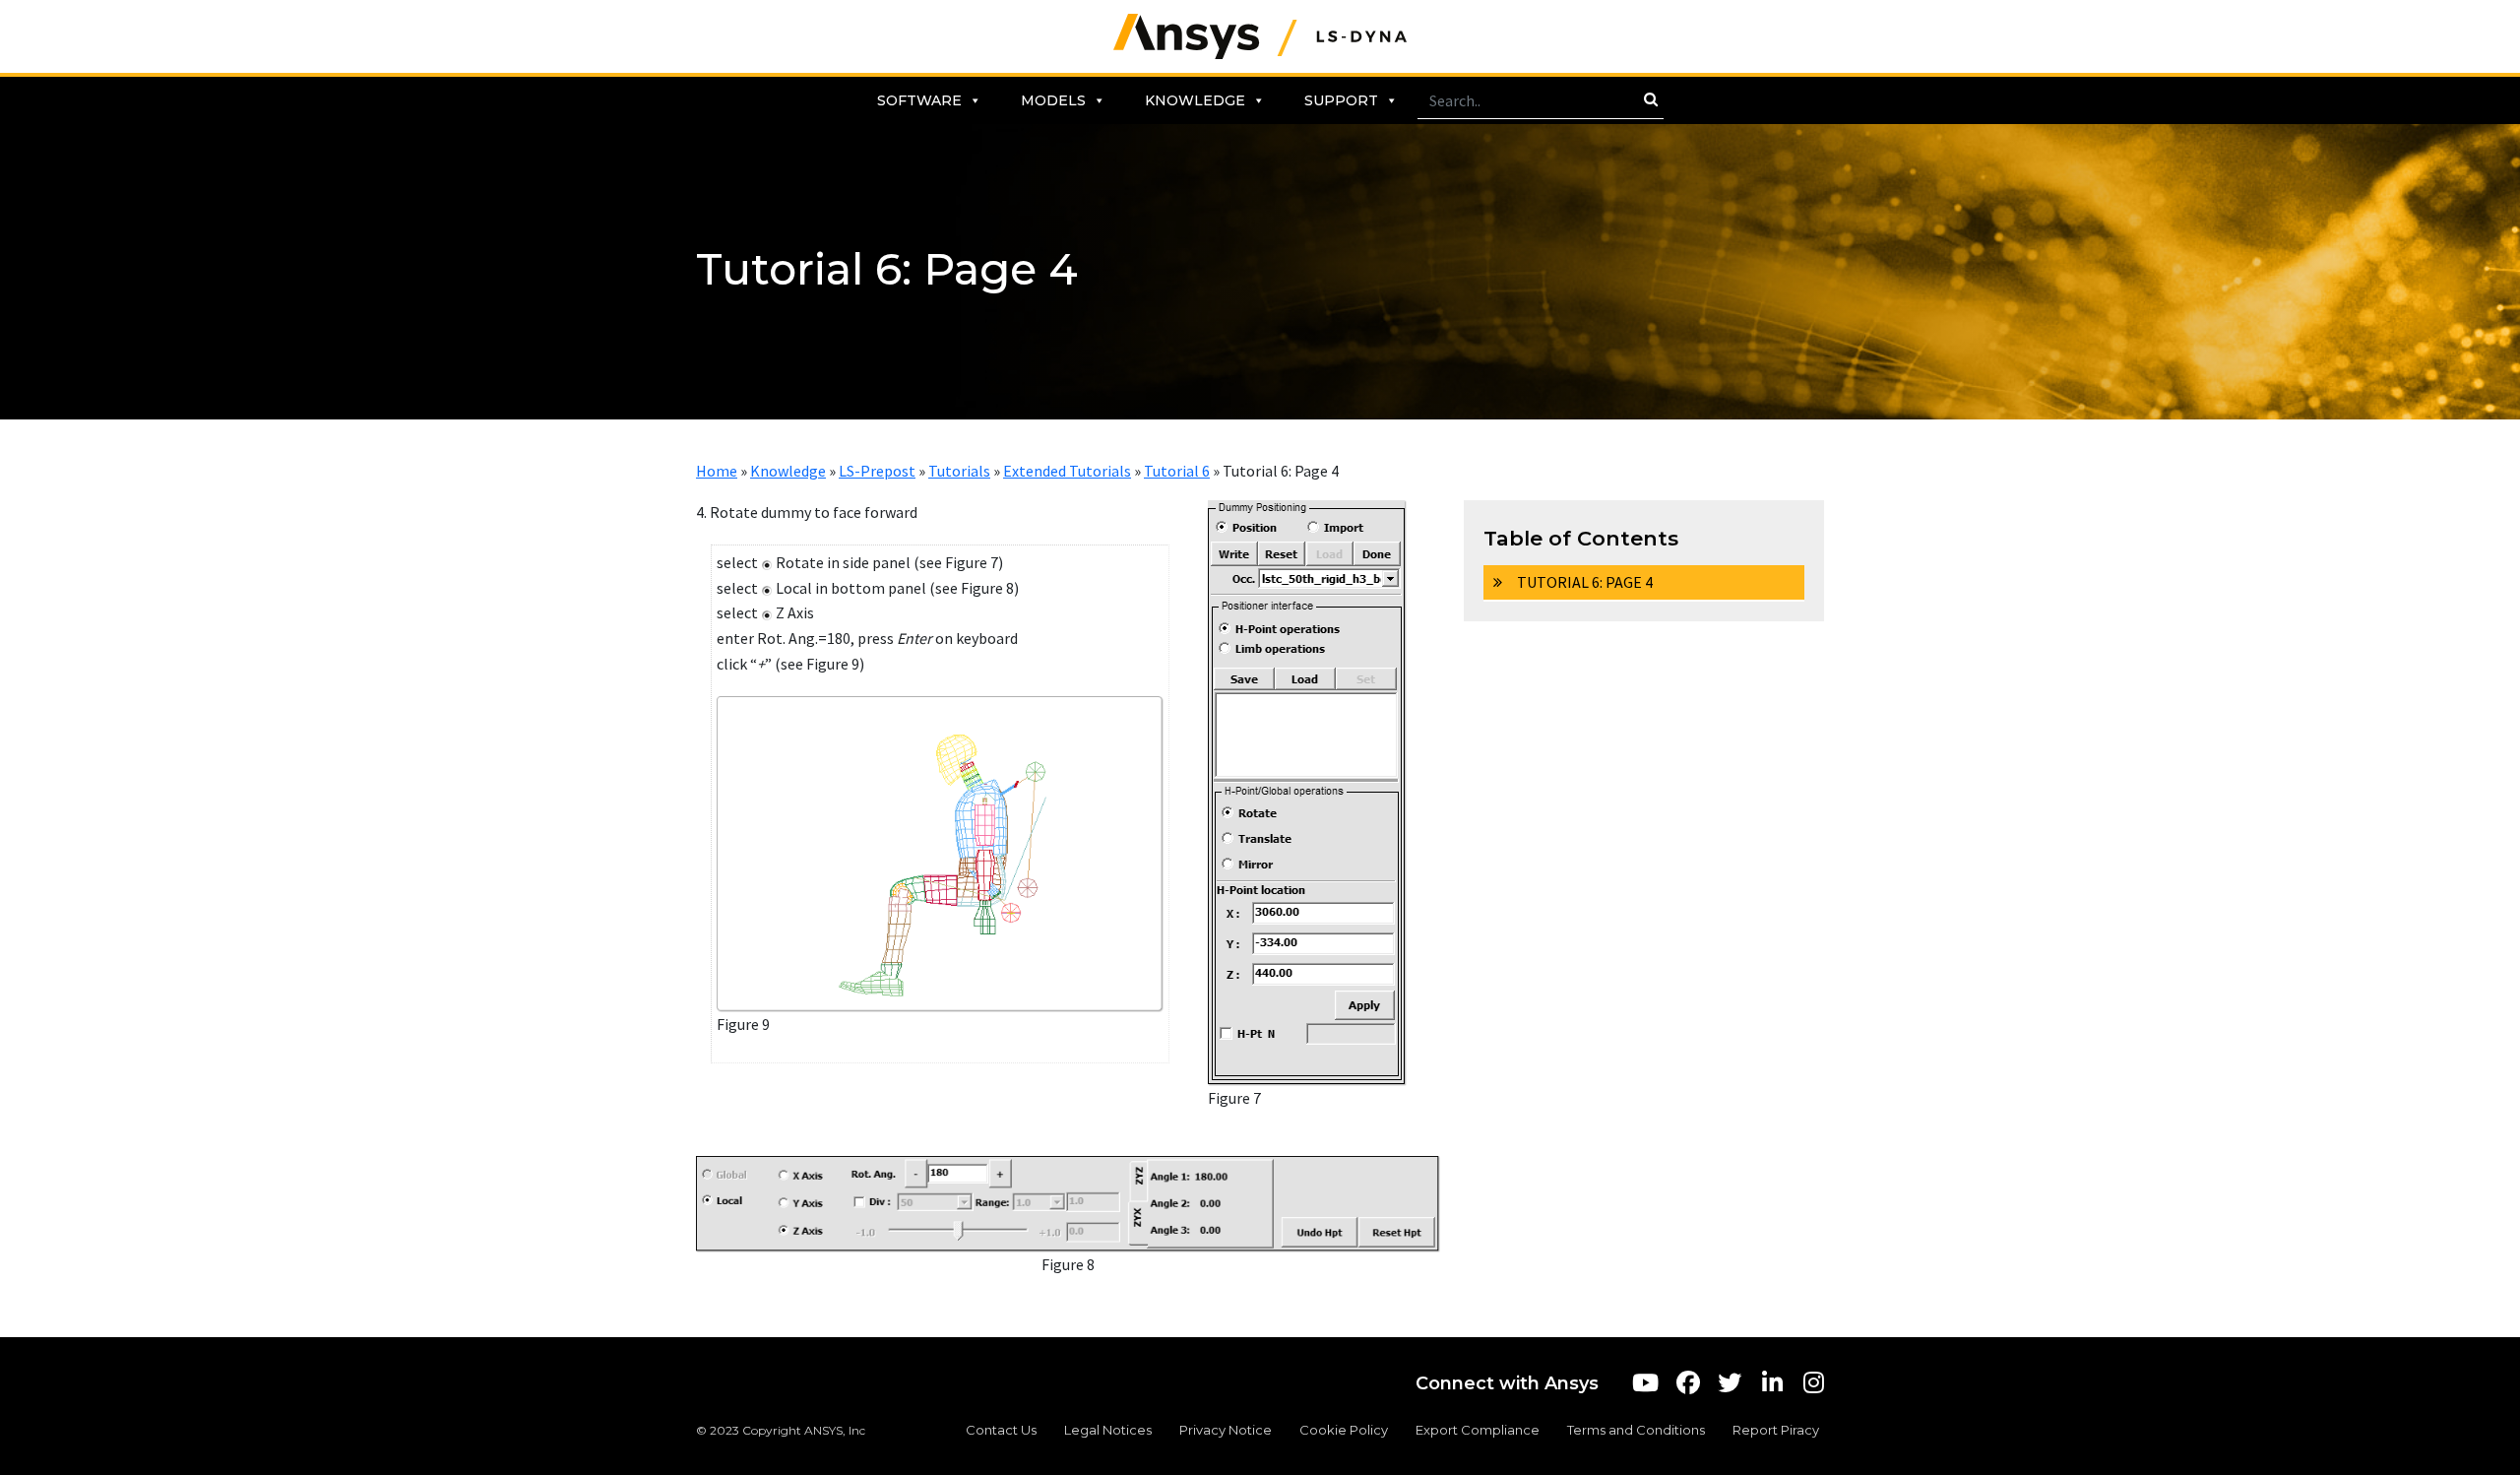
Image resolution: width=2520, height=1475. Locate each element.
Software (919, 100)
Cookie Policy (1344, 1430)
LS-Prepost (877, 471)
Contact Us (1001, 1430)
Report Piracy (1776, 1430)
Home (717, 471)
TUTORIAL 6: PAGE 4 (1585, 582)
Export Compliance (1478, 1430)
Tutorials (959, 471)
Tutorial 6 (1177, 471)
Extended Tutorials (1067, 471)
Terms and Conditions (1636, 1430)
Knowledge (1195, 100)
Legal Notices (1108, 1430)
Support (1341, 100)
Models (1053, 100)
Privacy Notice (1226, 1430)
